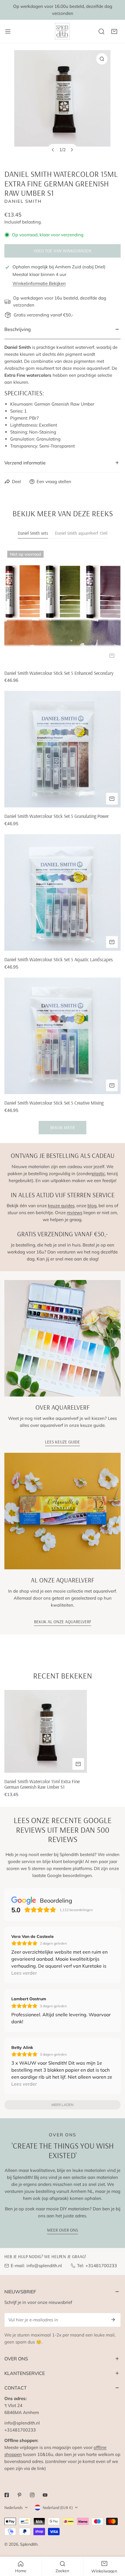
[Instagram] (32, 2495)
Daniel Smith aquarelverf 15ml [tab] (81, 533)
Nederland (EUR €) (58, 2508)
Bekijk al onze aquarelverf (63, 1622)
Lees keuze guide (63, 1442)
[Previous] (53, 150)
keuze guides (61, 1206)
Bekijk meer (63, 1127)
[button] (114, 31)
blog (92, 1206)
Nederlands (14, 2508)
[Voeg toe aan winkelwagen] (112, 656)
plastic (98, 1173)
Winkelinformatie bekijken (39, 283)
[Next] (72, 150)
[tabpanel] (63, 841)
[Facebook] (7, 2495)
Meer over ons (63, 2230)
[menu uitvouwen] (8, 31)
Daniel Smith (23, 201)
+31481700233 (101, 2266)
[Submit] (113, 2320)
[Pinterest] (19, 2495)
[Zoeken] (101, 31)
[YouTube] (45, 2495)
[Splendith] (63, 31)
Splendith (29, 2544)
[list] (63, 105)
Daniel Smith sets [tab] (33, 533)
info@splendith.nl (44, 2266)
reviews (75, 1213)
